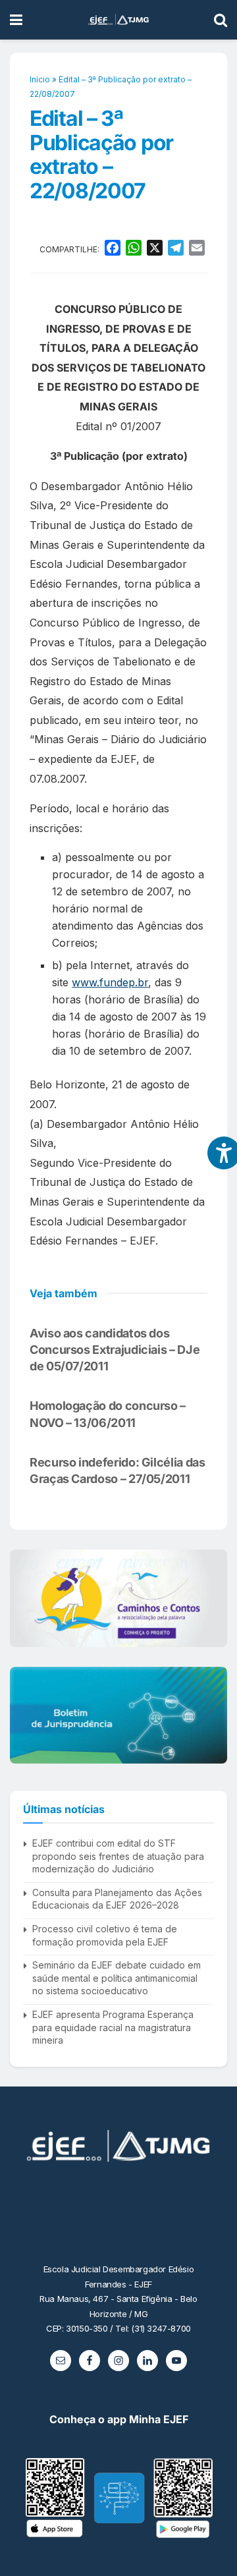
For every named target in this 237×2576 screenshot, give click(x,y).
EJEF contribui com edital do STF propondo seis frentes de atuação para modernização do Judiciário (118, 1856)
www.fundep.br (110, 982)
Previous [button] (25, 1598)
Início (40, 79)
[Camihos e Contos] (118, 1598)
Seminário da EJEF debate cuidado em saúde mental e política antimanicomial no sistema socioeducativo (117, 1978)
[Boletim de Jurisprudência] (118, 1715)
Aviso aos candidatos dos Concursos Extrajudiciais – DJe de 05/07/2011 (115, 1350)
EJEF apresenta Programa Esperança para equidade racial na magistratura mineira (113, 2027)
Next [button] (212, 1598)
